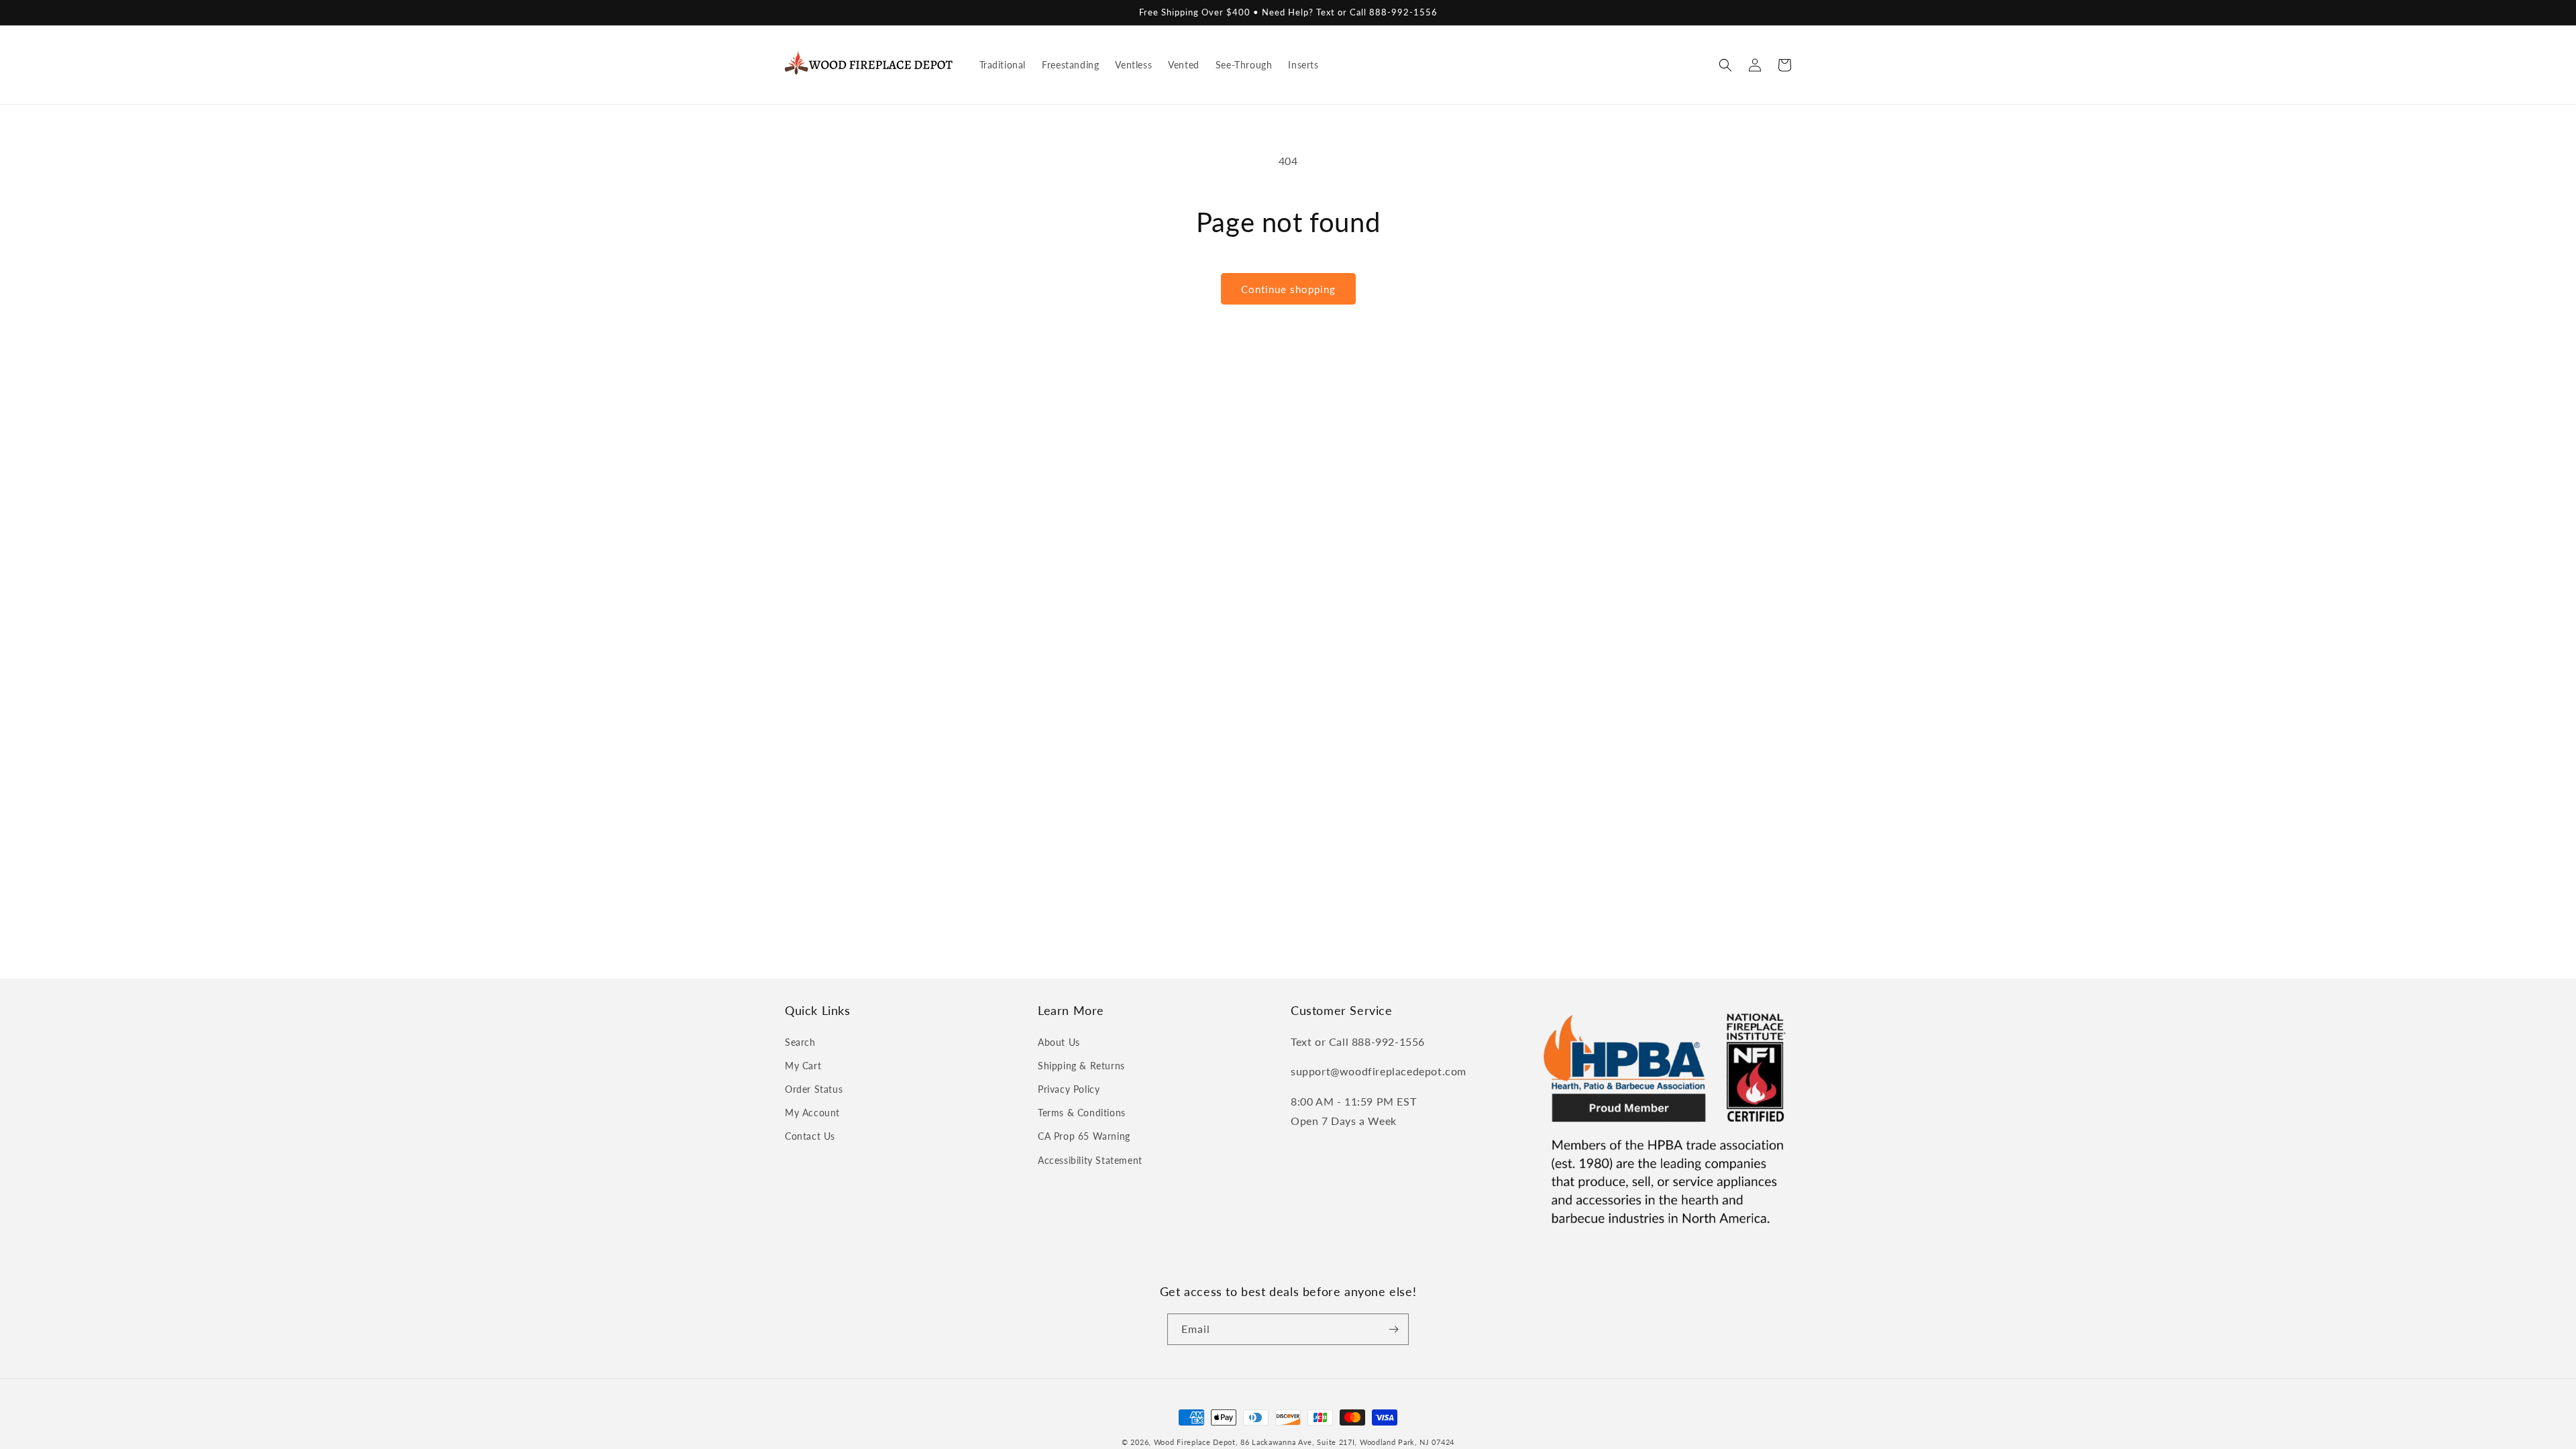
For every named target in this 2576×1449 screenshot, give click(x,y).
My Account (812, 1113)
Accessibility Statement (1090, 1160)
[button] (1725, 65)
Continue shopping (1288, 289)
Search (800, 1042)
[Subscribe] (1393, 1329)
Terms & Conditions (1082, 1113)
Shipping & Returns (1081, 1066)
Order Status (814, 1089)
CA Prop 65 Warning (1084, 1136)
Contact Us (810, 1136)
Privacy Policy (1069, 1089)
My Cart (803, 1066)
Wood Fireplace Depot (1195, 1442)
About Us (1059, 1042)
